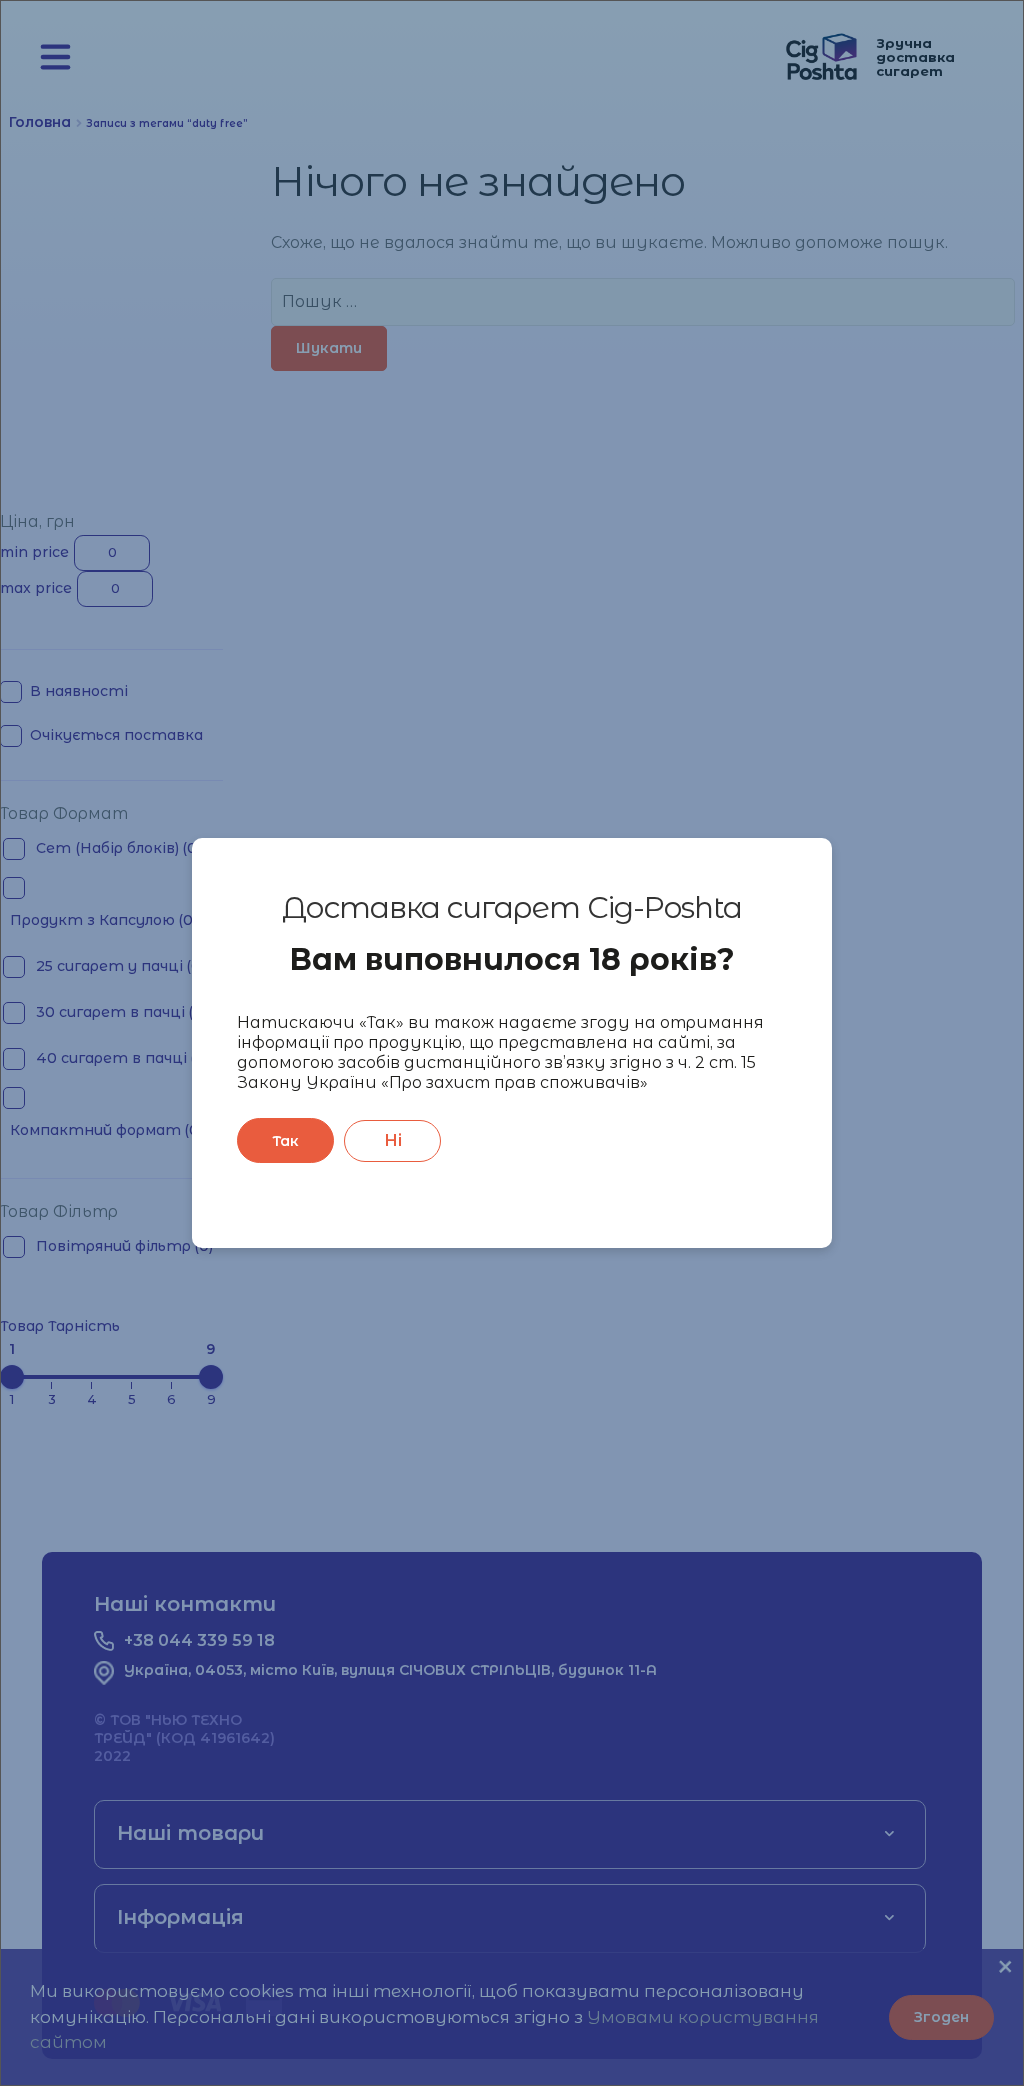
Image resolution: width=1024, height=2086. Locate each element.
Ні (393, 1140)
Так (285, 1141)
